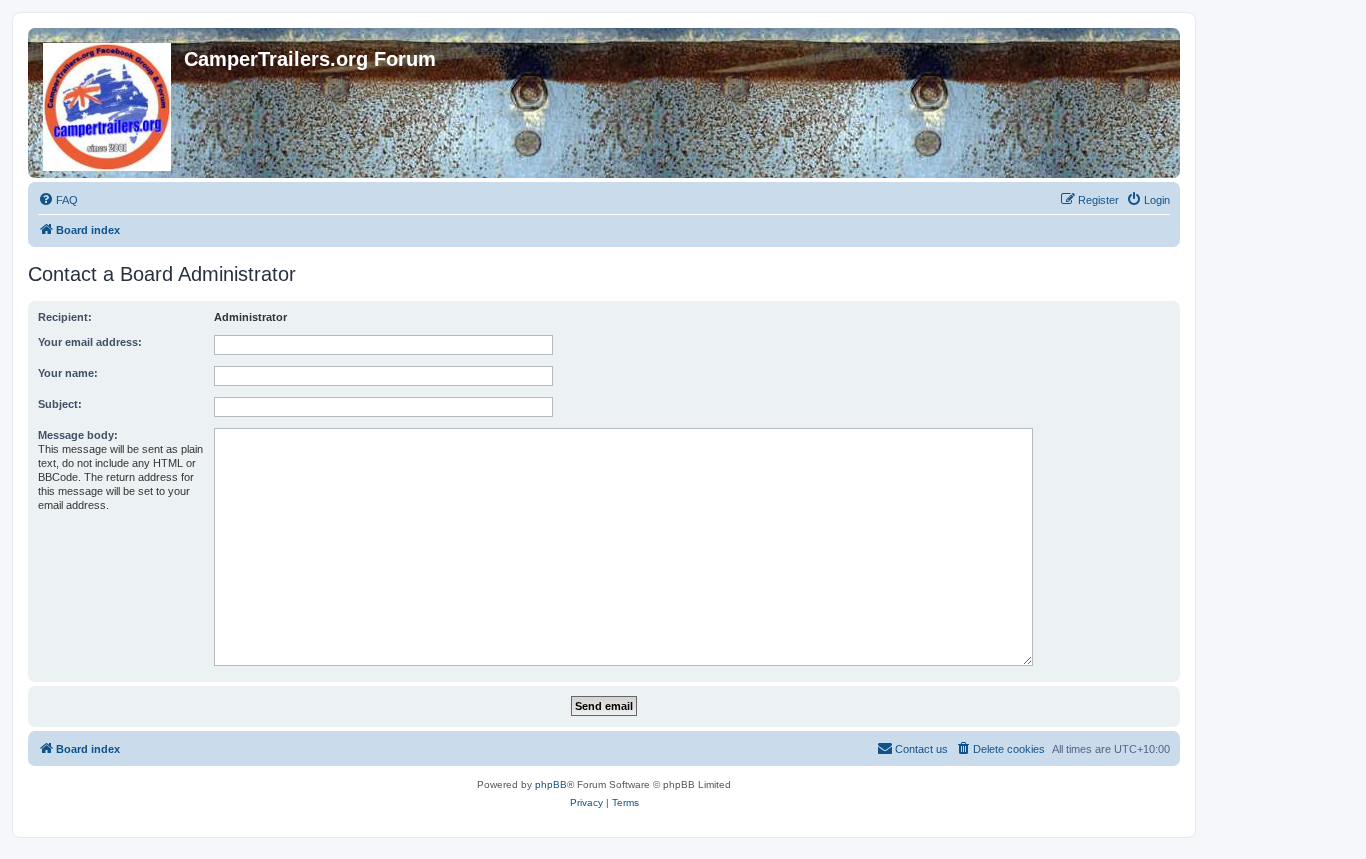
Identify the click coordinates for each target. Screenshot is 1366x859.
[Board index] (108, 103)
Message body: (78, 435)
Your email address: (90, 342)
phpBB (551, 784)
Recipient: (65, 317)
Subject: (60, 404)
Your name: (68, 373)
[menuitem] (58, 200)
